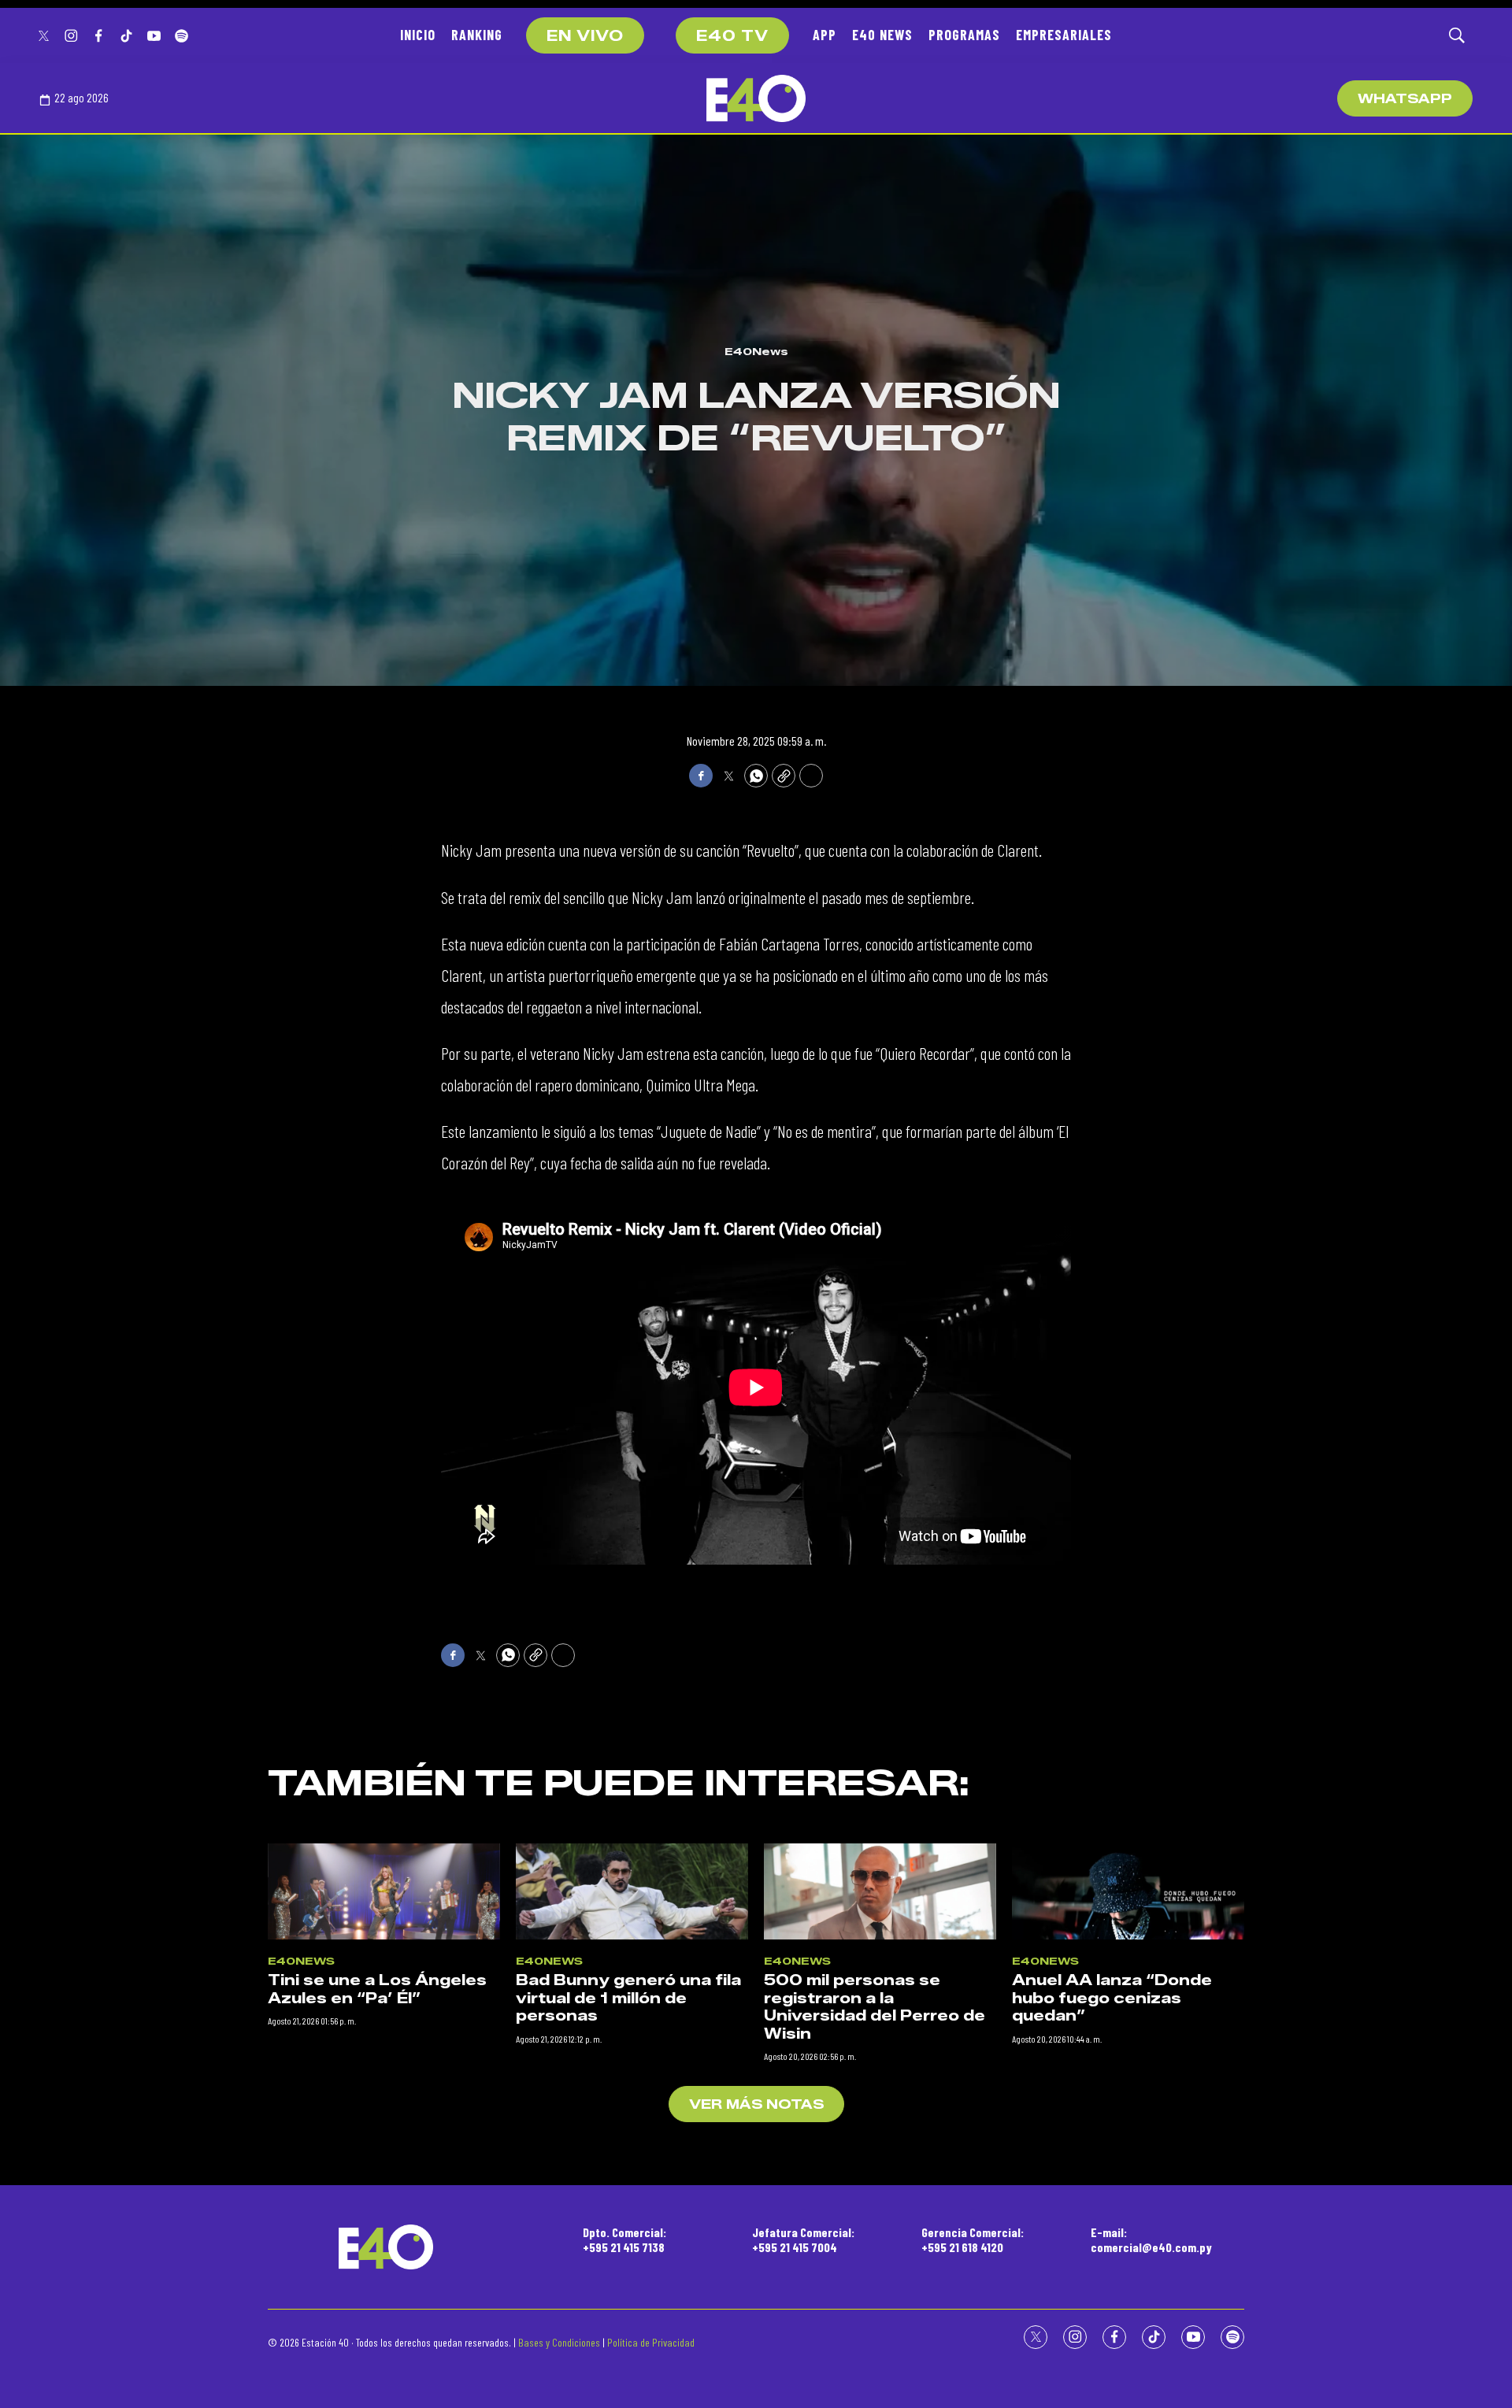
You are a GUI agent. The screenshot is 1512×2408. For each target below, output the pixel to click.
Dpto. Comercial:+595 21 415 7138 (624, 2239)
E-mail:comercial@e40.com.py (1151, 2239)
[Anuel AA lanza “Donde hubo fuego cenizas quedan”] (1128, 1892)
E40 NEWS (882, 35)
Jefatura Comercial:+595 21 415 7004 (803, 2239)
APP (825, 35)
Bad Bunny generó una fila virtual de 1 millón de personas (628, 1998)
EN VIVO (585, 36)
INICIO (418, 35)
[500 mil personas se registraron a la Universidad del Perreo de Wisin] (880, 1892)
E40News (756, 351)
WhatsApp (1405, 99)
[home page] (756, 98)
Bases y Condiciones (559, 2342)
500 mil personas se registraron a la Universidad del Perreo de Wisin (875, 2007)
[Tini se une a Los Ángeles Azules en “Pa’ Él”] (384, 1892)
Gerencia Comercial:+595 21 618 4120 (973, 2239)
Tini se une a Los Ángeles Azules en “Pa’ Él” (377, 1989)
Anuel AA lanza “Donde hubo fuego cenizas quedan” (1112, 1998)
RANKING (477, 35)
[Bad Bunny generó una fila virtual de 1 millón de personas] (632, 1892)
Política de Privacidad (651, 2342)
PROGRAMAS (964, 35)
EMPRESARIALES (1064, 35)
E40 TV (732, 36)
